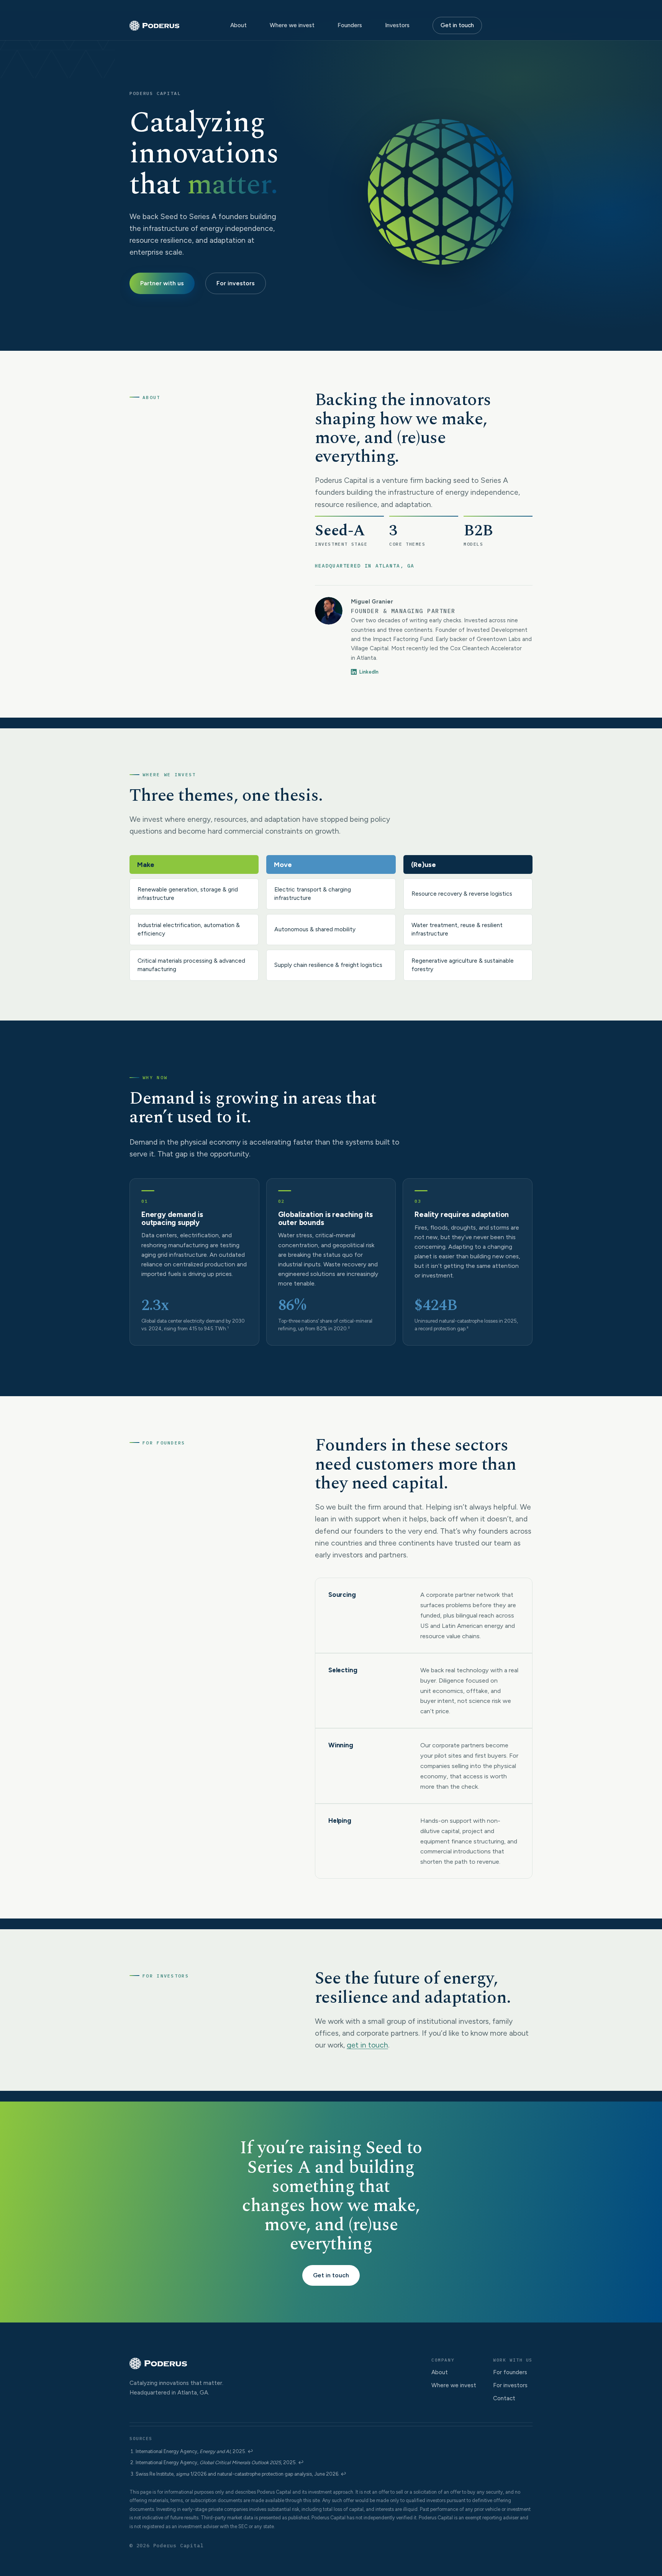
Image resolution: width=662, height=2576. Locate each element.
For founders (510, 2372)
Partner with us (162, 283)
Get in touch (457, 25)
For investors (236, 283)
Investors (397, 25)
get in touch (367, 2045)
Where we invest (292, 25)
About (238, 25)
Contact (504, 2398)
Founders (350, 25)
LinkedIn (369, 672)
